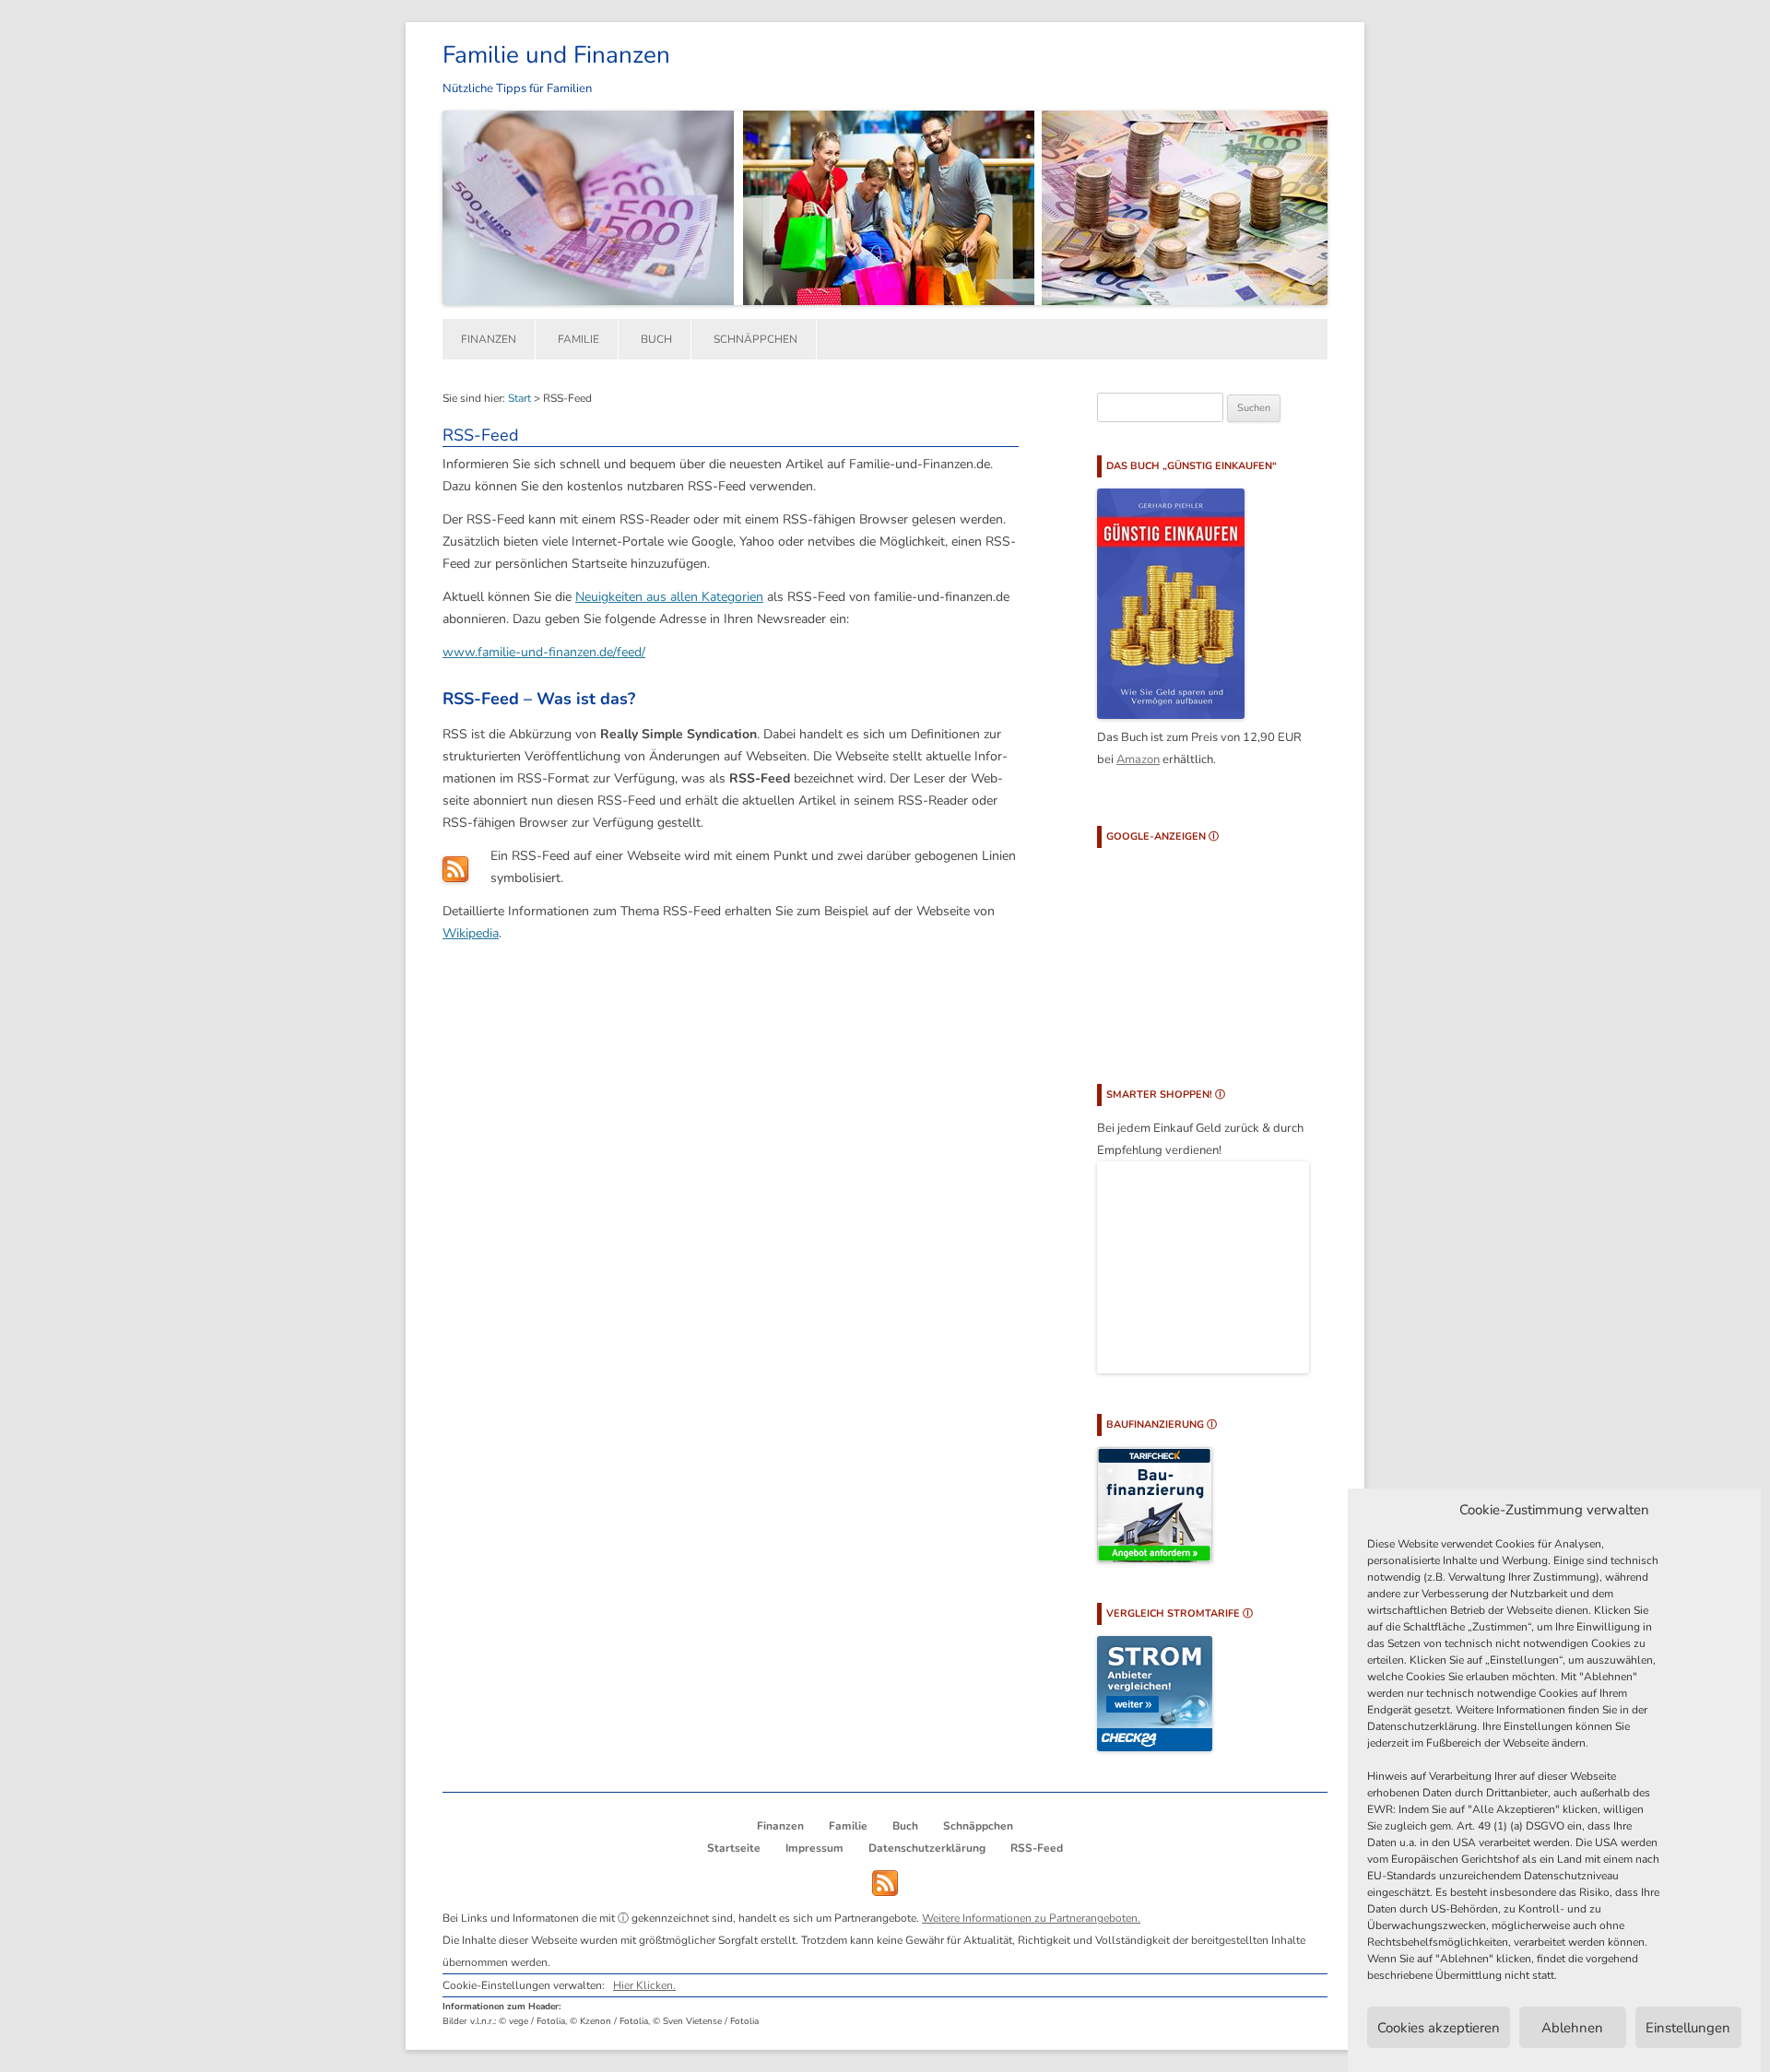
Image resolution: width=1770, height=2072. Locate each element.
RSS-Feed (1037, 1848)
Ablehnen (1572, 2028)
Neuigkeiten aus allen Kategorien (669, 597)
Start (519, 398)
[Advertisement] (1189, 951)
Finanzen (489, 339)
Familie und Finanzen (556, 55)
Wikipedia (471, 933)
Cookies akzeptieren (1439, 2028)
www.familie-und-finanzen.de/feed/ (544, 652)
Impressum (814, 1848)
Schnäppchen (755, 339)
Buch (656, 339)
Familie (578, 339)
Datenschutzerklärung (927, 1848)
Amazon (1138, 759)
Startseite (734, 1848)
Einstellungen (1688, 2028)
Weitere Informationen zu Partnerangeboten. (1031, 1918)
